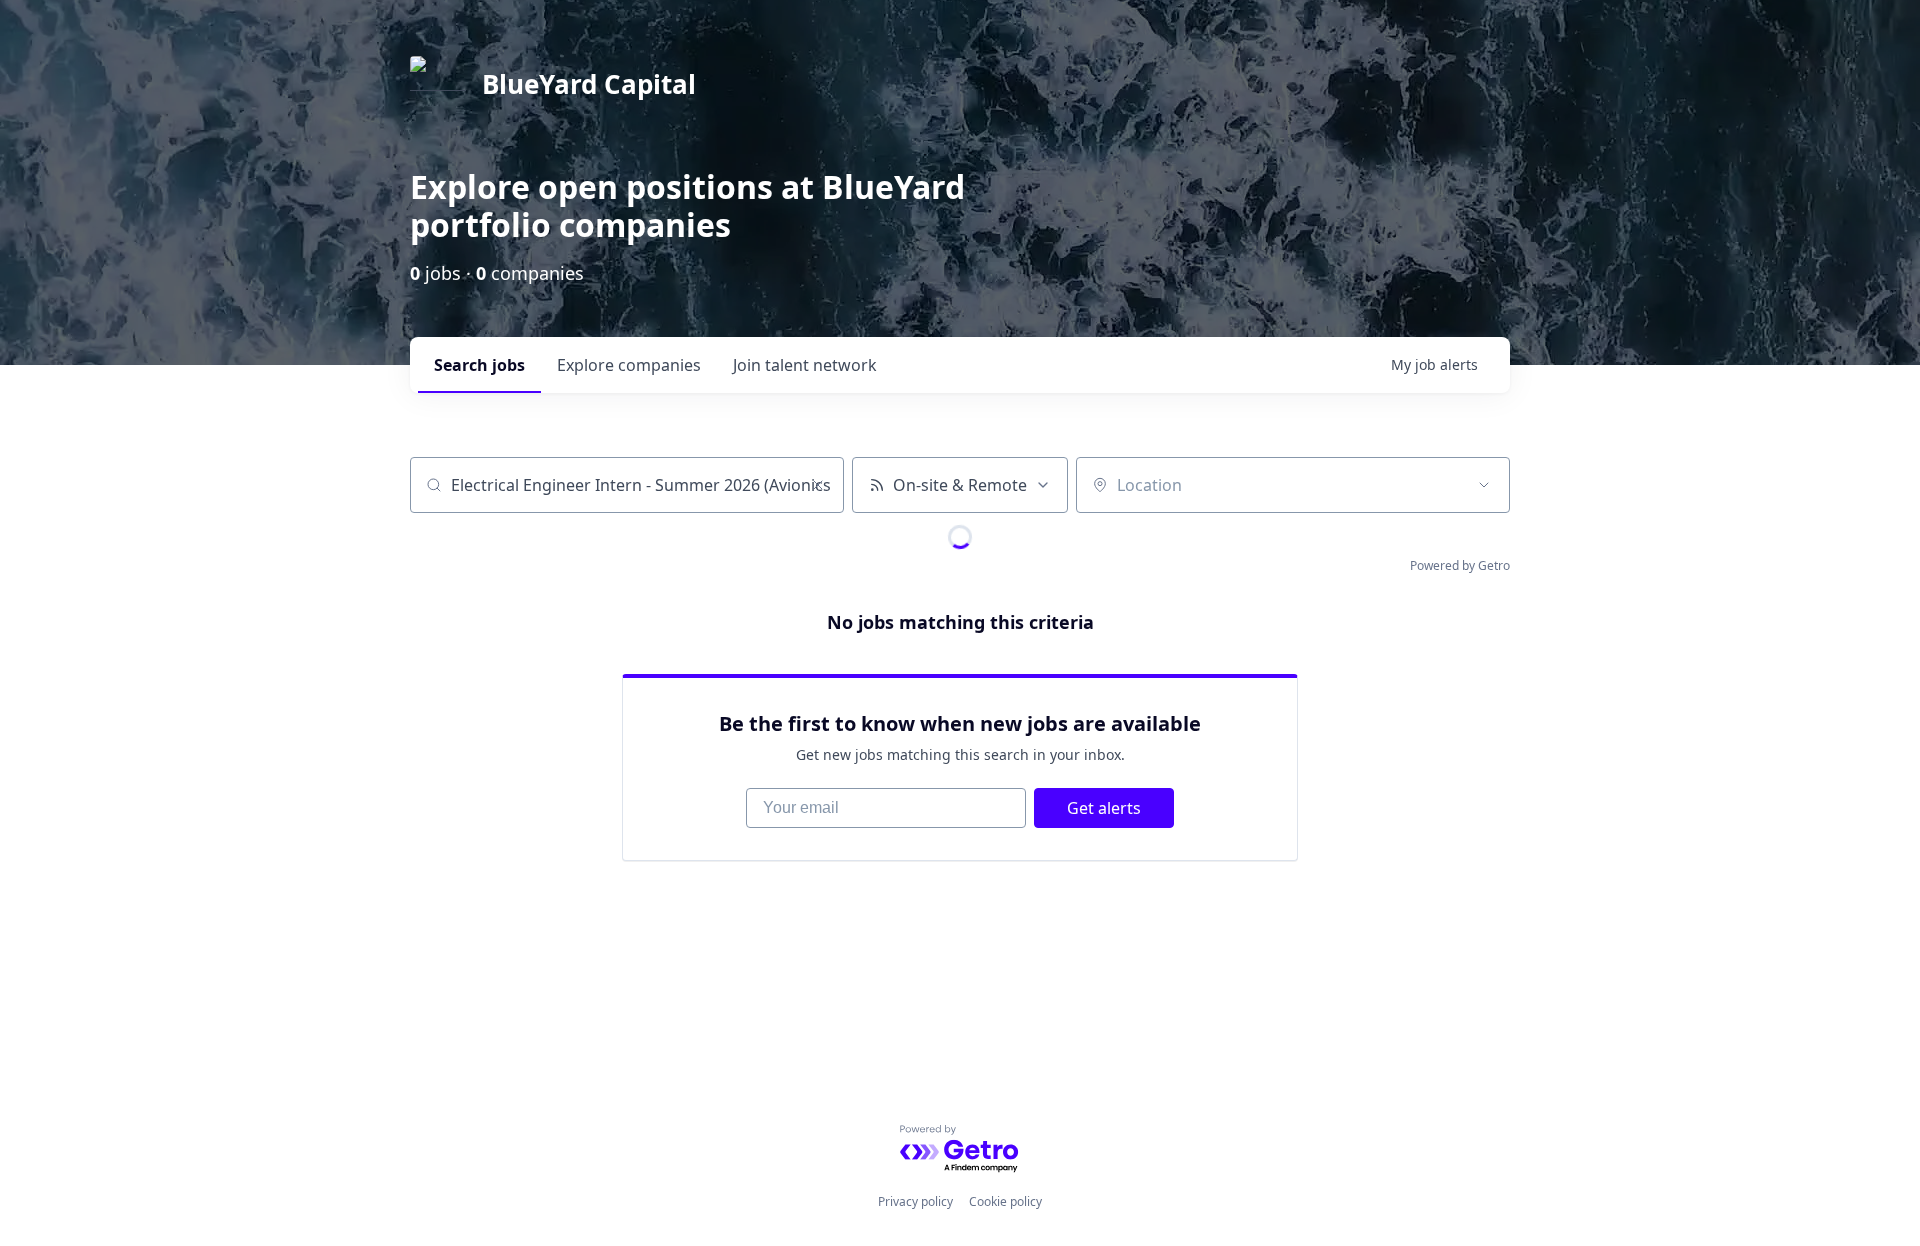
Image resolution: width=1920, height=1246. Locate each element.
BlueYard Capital (589, 84)
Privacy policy (915, 1201)
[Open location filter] (1484, 485)
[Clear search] (818, 485)
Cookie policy (1005, 1201)
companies (629, 365)
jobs (479, 365)
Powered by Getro (1460, 565)
